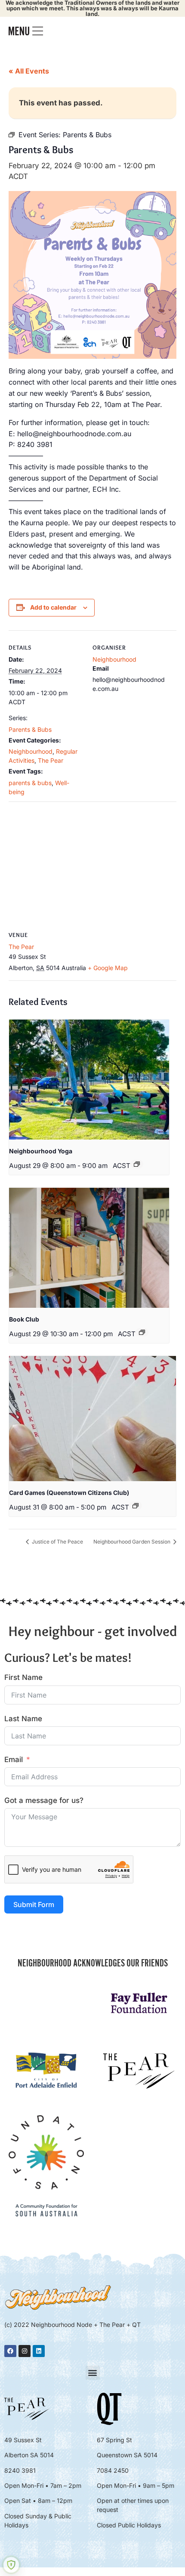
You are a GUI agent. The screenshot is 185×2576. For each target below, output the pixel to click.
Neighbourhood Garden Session (133, 1542)
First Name (23, 1677)
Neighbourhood (31, 751)
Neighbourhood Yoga (41, 1151)
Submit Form (34, 1904)
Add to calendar (53, 607)
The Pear (51, 760)
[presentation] (89, 1080)
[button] (93, 2373)
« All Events (29, 71)
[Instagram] (25, 2351)
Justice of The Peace (57, 1542)
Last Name (23, 1719)
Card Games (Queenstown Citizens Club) (69, 1493)
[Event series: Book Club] (142, 1332)
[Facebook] (10, 2351)
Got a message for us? (44, 1800)
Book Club (24, 1319)
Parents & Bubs (30, 729)
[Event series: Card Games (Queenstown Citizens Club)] (136, 1506)
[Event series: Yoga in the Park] (137, 1164)
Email (14, 1759)
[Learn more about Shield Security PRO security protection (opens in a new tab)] (11, 2565)
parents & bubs (30, 783)
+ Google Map (108, 968)
